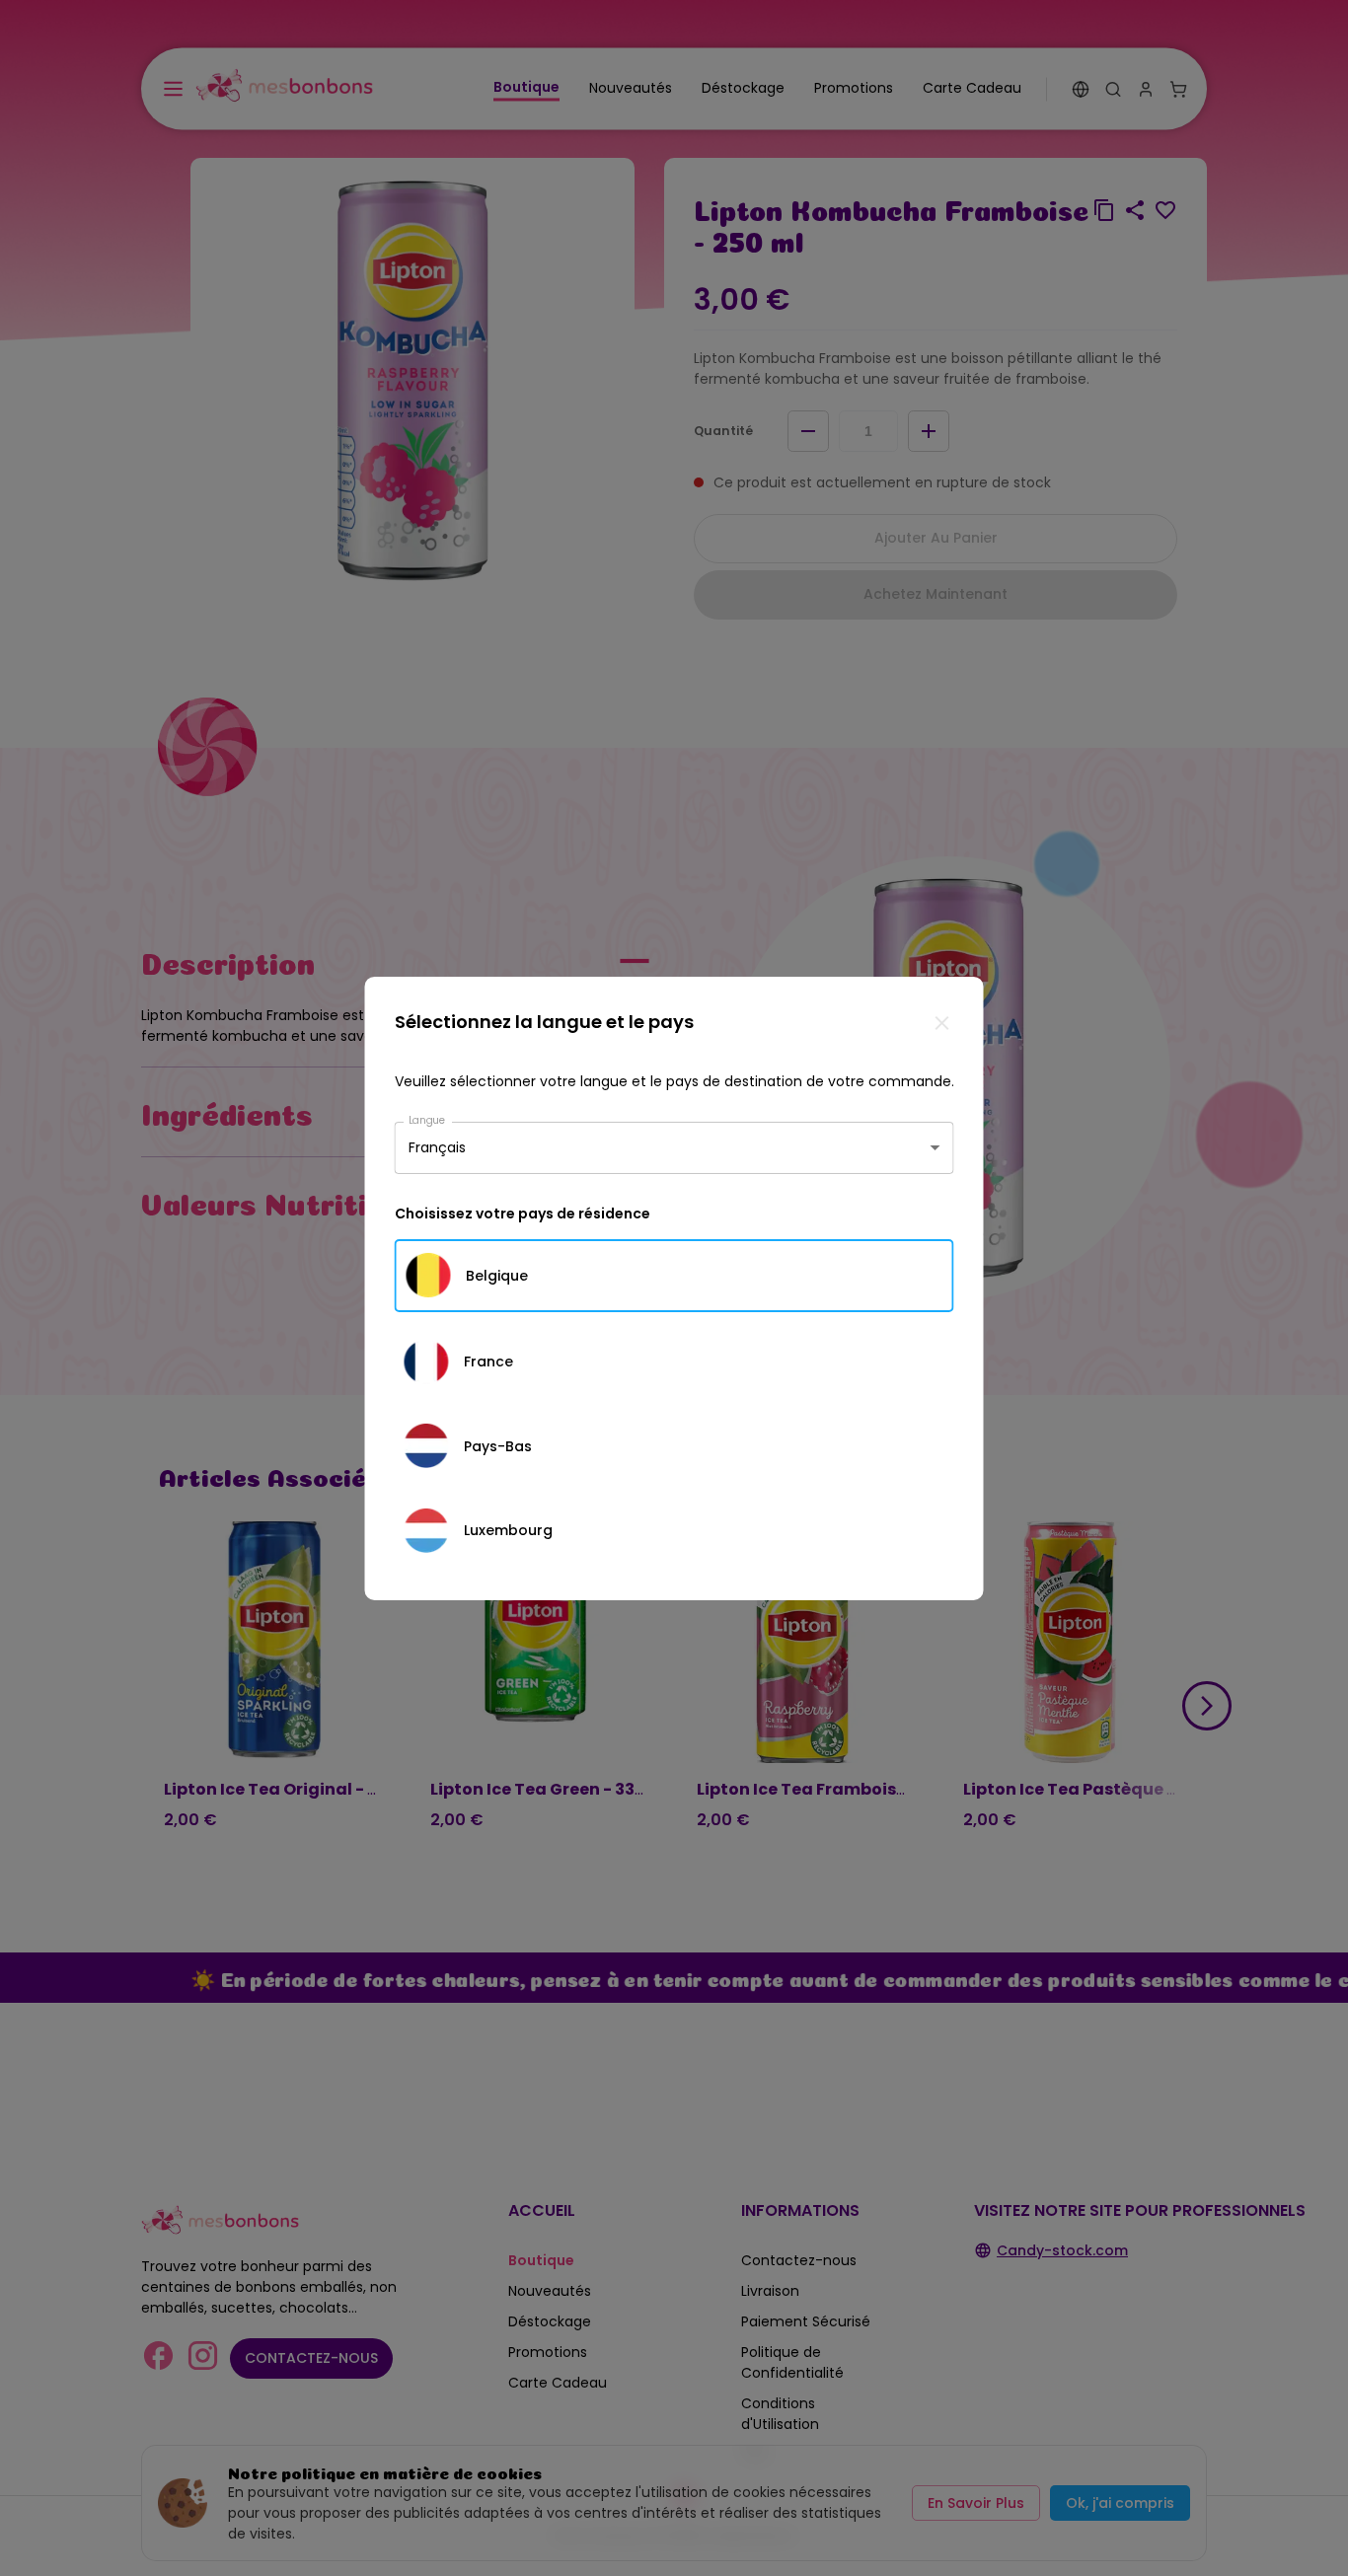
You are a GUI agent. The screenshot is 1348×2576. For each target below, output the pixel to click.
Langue (427, 1119)
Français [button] (437, 1147)
